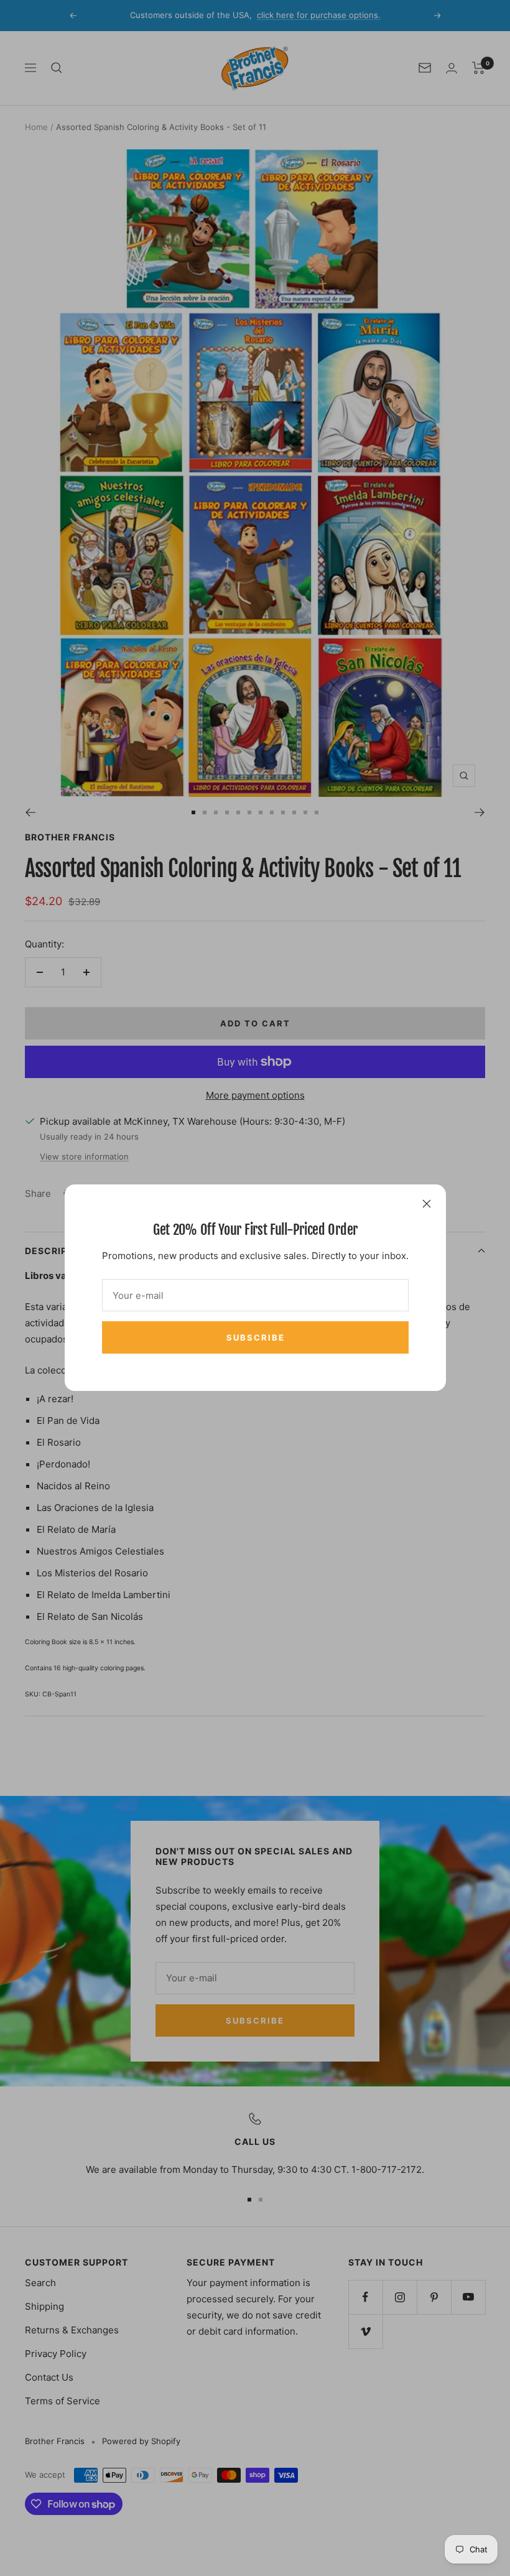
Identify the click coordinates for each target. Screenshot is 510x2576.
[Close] (427, 1204)
